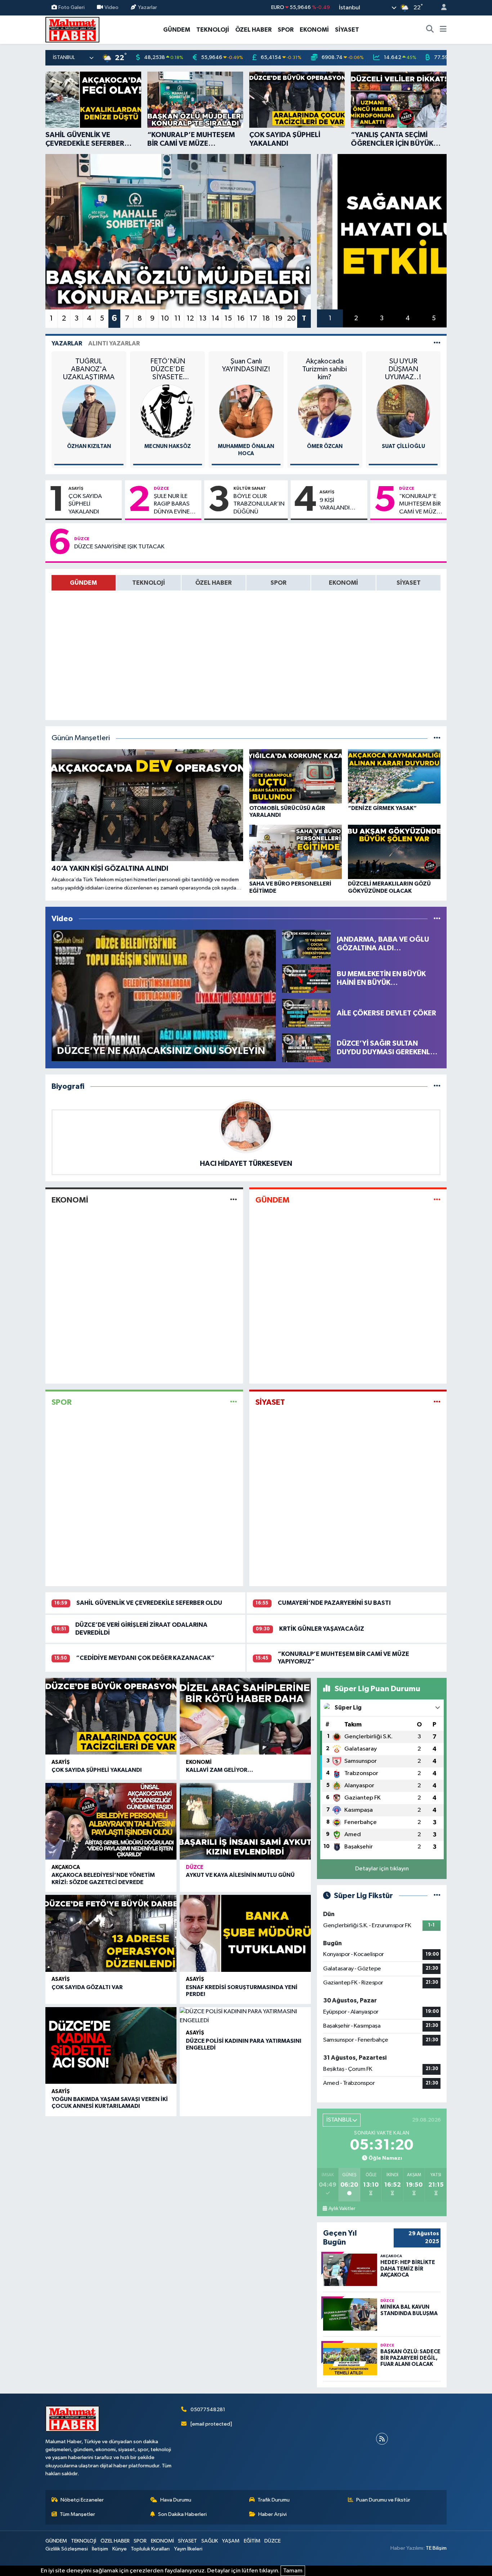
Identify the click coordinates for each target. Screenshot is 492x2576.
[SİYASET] (437, 1402)
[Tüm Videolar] (437, 919)
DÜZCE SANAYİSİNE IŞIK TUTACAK (119, 547)
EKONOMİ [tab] (343, 583)
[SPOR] (234, 1402)
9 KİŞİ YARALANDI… (337, 504)
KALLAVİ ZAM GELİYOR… (220, 1770)
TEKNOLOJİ (213, 30)
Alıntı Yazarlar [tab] (114, 343)
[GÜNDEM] (437, 1200)
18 (266, 318)
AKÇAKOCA (66, 1867)
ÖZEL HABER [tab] (213, 583)
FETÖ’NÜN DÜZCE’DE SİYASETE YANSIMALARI (89, 369)
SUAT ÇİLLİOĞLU (325, 446)
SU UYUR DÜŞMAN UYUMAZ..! (325, 369)
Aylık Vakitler (342, 2209)
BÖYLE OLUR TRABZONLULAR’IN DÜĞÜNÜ (259, 504)
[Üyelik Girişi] (441, 8)
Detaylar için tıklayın (382, 1869)
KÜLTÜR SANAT (250, 488)
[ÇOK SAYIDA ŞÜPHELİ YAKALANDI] (111, 1716)
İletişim (100, 2549)
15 (228, 318)
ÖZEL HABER (253, 30)
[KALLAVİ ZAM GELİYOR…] (245, 1716)
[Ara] (430, 30)
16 (241, 318)
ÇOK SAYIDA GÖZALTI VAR (87, 1987)
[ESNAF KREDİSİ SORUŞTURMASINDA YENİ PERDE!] (245, 1933)
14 (215, 318)
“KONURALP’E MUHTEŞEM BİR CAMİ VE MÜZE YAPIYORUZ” (420, 504)
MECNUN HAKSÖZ (89, 446)
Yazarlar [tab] (67, 343)
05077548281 (208, 2410)
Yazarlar (147, 7)
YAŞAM (231, 2541)
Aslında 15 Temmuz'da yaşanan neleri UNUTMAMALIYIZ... (403, 369)
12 (190, 318)
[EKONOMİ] (234, 1200)
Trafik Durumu (274, 2500)
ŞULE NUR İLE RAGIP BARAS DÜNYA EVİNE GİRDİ (172, 504)
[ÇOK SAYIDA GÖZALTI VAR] (111, 1933)
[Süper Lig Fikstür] (437, 1896)
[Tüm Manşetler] (437, 738)
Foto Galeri (71, 7)
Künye (120, 2549)
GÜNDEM (177, 30)
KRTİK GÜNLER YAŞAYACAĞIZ (322, 1629)
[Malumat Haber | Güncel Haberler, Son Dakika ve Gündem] (72, 29)
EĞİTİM (252, 2541)
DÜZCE (161, 488)
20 (291, 318)
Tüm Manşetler (77, 2514)
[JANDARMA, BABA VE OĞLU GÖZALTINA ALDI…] (306, 944)
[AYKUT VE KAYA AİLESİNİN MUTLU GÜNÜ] (245, 1821)
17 (253, 318)
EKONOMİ (314, 30)
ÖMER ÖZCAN (246, 446)
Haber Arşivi (272, 2514)
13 (203, 318)
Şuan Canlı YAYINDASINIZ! (168, 365)
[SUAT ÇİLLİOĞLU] (325, 411)
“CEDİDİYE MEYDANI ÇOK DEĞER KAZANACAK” (145, 1658)
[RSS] (382, 2439)
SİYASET (347, 30)
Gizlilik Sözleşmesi (67, 2549)
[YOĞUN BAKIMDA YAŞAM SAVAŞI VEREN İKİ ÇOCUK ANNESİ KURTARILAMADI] (111, 2046)
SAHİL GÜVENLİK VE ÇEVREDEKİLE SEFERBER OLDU (149, 1603)
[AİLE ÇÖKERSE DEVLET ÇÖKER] (306, 1013)
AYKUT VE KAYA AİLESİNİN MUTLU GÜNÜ (240, 1875)
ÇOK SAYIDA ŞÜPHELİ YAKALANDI (85, 504)
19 (279, 318)
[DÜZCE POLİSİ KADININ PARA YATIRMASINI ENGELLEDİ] (245, 2016)
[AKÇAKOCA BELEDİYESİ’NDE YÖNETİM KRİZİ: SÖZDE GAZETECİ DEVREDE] (111, 1821)
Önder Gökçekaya (403, 446)
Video (111, 7)
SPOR (286, 30)
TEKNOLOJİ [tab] (149, 583)
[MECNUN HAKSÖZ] (89, 411)
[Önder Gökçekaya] (403, 411)
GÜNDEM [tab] (83, 583)
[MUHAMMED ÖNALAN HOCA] (167, 411)
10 (165, 318)
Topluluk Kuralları (150, 2549)
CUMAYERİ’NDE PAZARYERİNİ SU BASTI (334, 1603)
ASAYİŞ (76, 488)
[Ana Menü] (443, 30)
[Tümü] (437, 1086)
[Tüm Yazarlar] (437, 343)
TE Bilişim (436, 2548)
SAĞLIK (210, 2541)
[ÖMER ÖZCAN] (246, 411)
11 (178, 318)
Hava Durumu (176, 2500)
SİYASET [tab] (409, 583)
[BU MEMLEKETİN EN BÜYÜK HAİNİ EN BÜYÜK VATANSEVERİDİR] (306, 978)
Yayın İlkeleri (188, 2549)
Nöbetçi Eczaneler (82, 2500)
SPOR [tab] (278, 583)
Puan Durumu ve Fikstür (383, 2500)
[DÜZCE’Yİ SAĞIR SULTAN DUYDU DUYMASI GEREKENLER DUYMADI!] (306, 1048)
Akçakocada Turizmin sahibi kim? (246, 369)
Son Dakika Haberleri (182, 2514)
